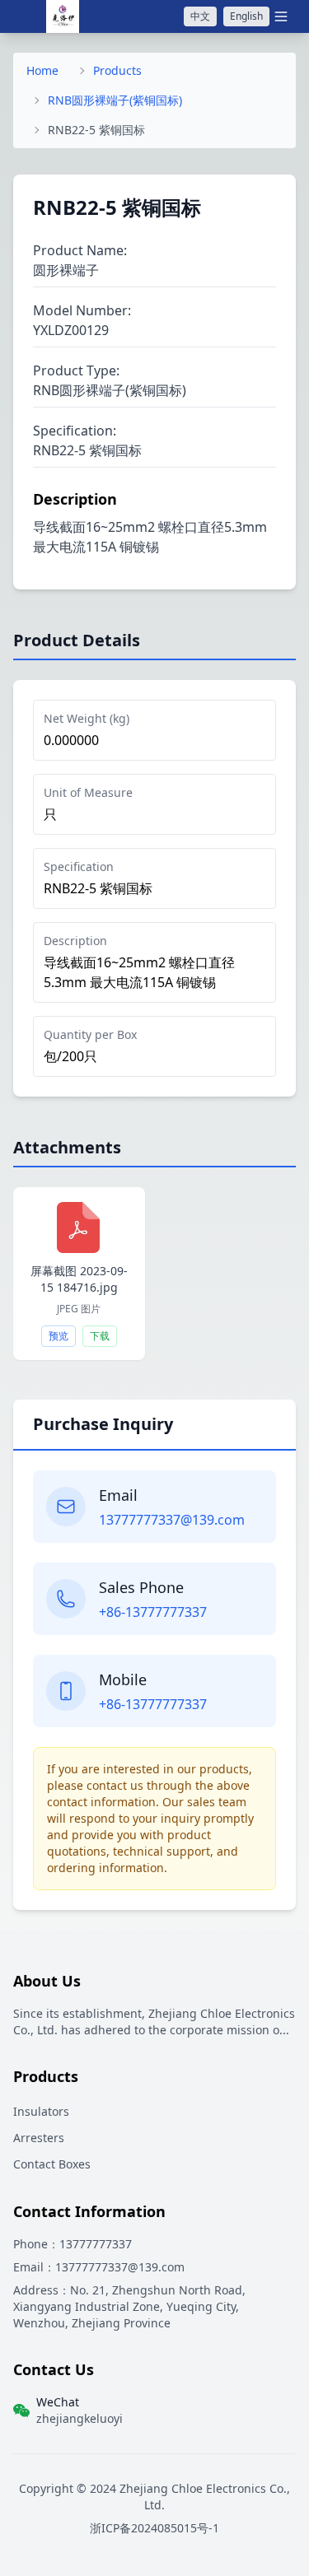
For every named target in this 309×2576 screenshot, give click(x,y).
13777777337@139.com (172, 1520)
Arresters (39, 2138)
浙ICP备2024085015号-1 (154, 2528)
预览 (59, 1336)
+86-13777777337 (153, 1612)
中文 (200, 16)
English (246, 16)
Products (117, 70)
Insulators (41, 2111)
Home (42, 70)
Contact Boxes (52, 2164)
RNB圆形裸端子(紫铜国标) (115, 100)
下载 (100, 1336)
